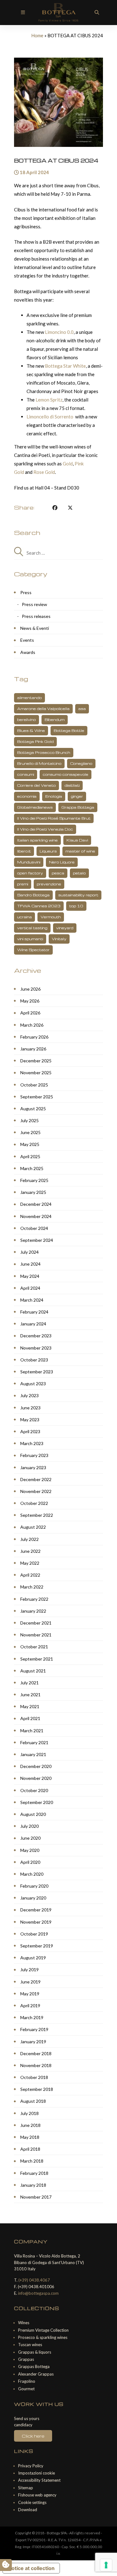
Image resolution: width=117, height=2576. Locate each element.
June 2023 (30, 1408)
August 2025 (33, 1109)
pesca (58, 873)
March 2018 (32, 2161)
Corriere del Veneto (37, 785)
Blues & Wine (31, 731)
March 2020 (32, 1874)
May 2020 (30, 1850)
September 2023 (37, 1372)
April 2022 (30, 1575)
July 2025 (29, 1120)
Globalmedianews (35, 807)
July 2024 (29, 1252)
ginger (77, 796)
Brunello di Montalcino (39, 763)
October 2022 (34, 1503)
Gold (68, 464)
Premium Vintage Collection (43, 2330)
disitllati (72, 785)
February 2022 (34, 1599)
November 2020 (36, 1778)
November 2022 (36, 1491)
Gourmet (26, 2389)
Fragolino (27, 2381)
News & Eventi (35, 628)
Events (27, 640)
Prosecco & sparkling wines (43, 2337)
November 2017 (36, 2197)
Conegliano (81, 763)
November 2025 (36, 1073)
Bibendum (55, 720)
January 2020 (33, 1898)
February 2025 (34, 1180)
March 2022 (32, 1587)
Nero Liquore (62, 862)
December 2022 (36, 1479)
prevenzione (49, 884)
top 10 (76, 906)
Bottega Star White (65, 366)
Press (26, 592)
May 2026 (30, 1001)
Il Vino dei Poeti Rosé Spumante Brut (54, 818)
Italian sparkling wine (37, 840)
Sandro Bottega (33, 895)
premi (23, 884)
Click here (33, 2436)
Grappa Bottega (78, 807)
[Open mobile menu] (23, 12)
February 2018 (34, 2173)
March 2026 (32, 1025)
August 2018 (33, 2101)
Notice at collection (31, 2568)
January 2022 (33, 1611)
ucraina (24, 917)
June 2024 (30, 1264)
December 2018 (36, 2053)
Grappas (26, 2359)
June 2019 (30, 1982)
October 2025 (34, 1085)
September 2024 (37, 1240)
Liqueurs (48, 851)
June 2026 (30, 989)
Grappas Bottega (34, 2366)
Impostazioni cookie (37, 2473)
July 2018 (29, 2113)
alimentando (29, 698)
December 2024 (36, 1204)
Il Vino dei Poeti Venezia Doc (45, 829)
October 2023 (34, 1360)
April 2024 (30, 1288)
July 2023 (29, 1395)
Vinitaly (59, 939)
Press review (34, 604)
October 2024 (34, 1228)
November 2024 (36, 1216)
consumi (26, 774)
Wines (24, 2323)
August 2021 (33, 1671)
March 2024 (32, 1300)
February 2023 (34, 1455)
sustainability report (78, 895)
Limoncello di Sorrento (50, 417)
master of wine (80, 851)
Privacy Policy (31, 2466)
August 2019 (33, 1958)
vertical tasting (32, 928)
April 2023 (30, 1431)
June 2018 (30, 2125)
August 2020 (33, 1814)
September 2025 (37, 1097)
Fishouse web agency (37, 2495)
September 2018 (37, 2089)
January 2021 (33, 1754)
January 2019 (33, 2042)
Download (28, 2510)
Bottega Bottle (69, 731)
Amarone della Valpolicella (43, 709)
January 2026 (33, 1049)
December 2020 (36, 1766)
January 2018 (33, 2185)
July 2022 (29, 1539)
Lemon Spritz (49, 400)
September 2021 (37, 1659)
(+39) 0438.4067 (34, 2280)
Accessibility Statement (39, 2480)
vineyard (65, 928)
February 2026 (34, 1037)
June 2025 (30, 1132)
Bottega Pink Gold (35, 741)
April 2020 (30, 1862)
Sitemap (26, 2488)
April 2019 (30, 2006)
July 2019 (29, 1970)
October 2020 (34, 1790)
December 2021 (36, 1623)
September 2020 (37, 1802)
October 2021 (34, 1647)
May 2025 (30, 1144)
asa (82, 709)
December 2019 (36, 1910)
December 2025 (36, 1061)
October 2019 (34, 1934)
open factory (30, 873)
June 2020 (30, 1838)
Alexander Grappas (36, 2374)
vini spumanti (30, 939)
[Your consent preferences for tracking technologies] (106, 2565)
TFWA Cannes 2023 (39, 906)
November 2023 (36, 1348)
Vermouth (51, 917)
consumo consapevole (66, 774)
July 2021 (29, 1683)
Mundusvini (29, 862)
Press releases (36, 616)
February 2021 (34, 1742)
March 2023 (32, 1443)
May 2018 (30, 2137)
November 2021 (36, 1635)
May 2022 (30, 1563)
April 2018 (30, 2149)
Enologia (54, 796)
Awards (28, 652)
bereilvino (27, 720)
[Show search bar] (97, 12)
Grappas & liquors (35, 2352)
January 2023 (33, 1467)
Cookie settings (32, 2502)
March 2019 (32, 2017)
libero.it (24, 851)
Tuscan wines (30, 2345)
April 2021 (30, 1718)
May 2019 (30, 1994)
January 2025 (33, 1192)
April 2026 (30, 1013)
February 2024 (34, 1312)
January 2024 (33, 1324)
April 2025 (30, 1156)
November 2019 (36, 1922)
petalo (79, 873)
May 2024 (30, 1276)
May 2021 (30, 1706)
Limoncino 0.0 (59, 332)
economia (27, 796)
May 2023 (30, 1420)
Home (37, 35)
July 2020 (29, 1826)
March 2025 (32, 1168)
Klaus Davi (77, 840)
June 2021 (30, 1695)
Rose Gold (44, 472)
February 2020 (34, 1886)
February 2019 (34, 2029)
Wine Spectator (33, 950)
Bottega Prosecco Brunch (44, 752)
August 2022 (33, 1527)
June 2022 (30, 1551)
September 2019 (37, 1946)
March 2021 (32, 1731)
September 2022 (37, 1515)
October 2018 (34, 2077)
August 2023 (33, 1384)
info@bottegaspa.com (38, 2293)
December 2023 (36, 1336)
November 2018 (36, 2065)
